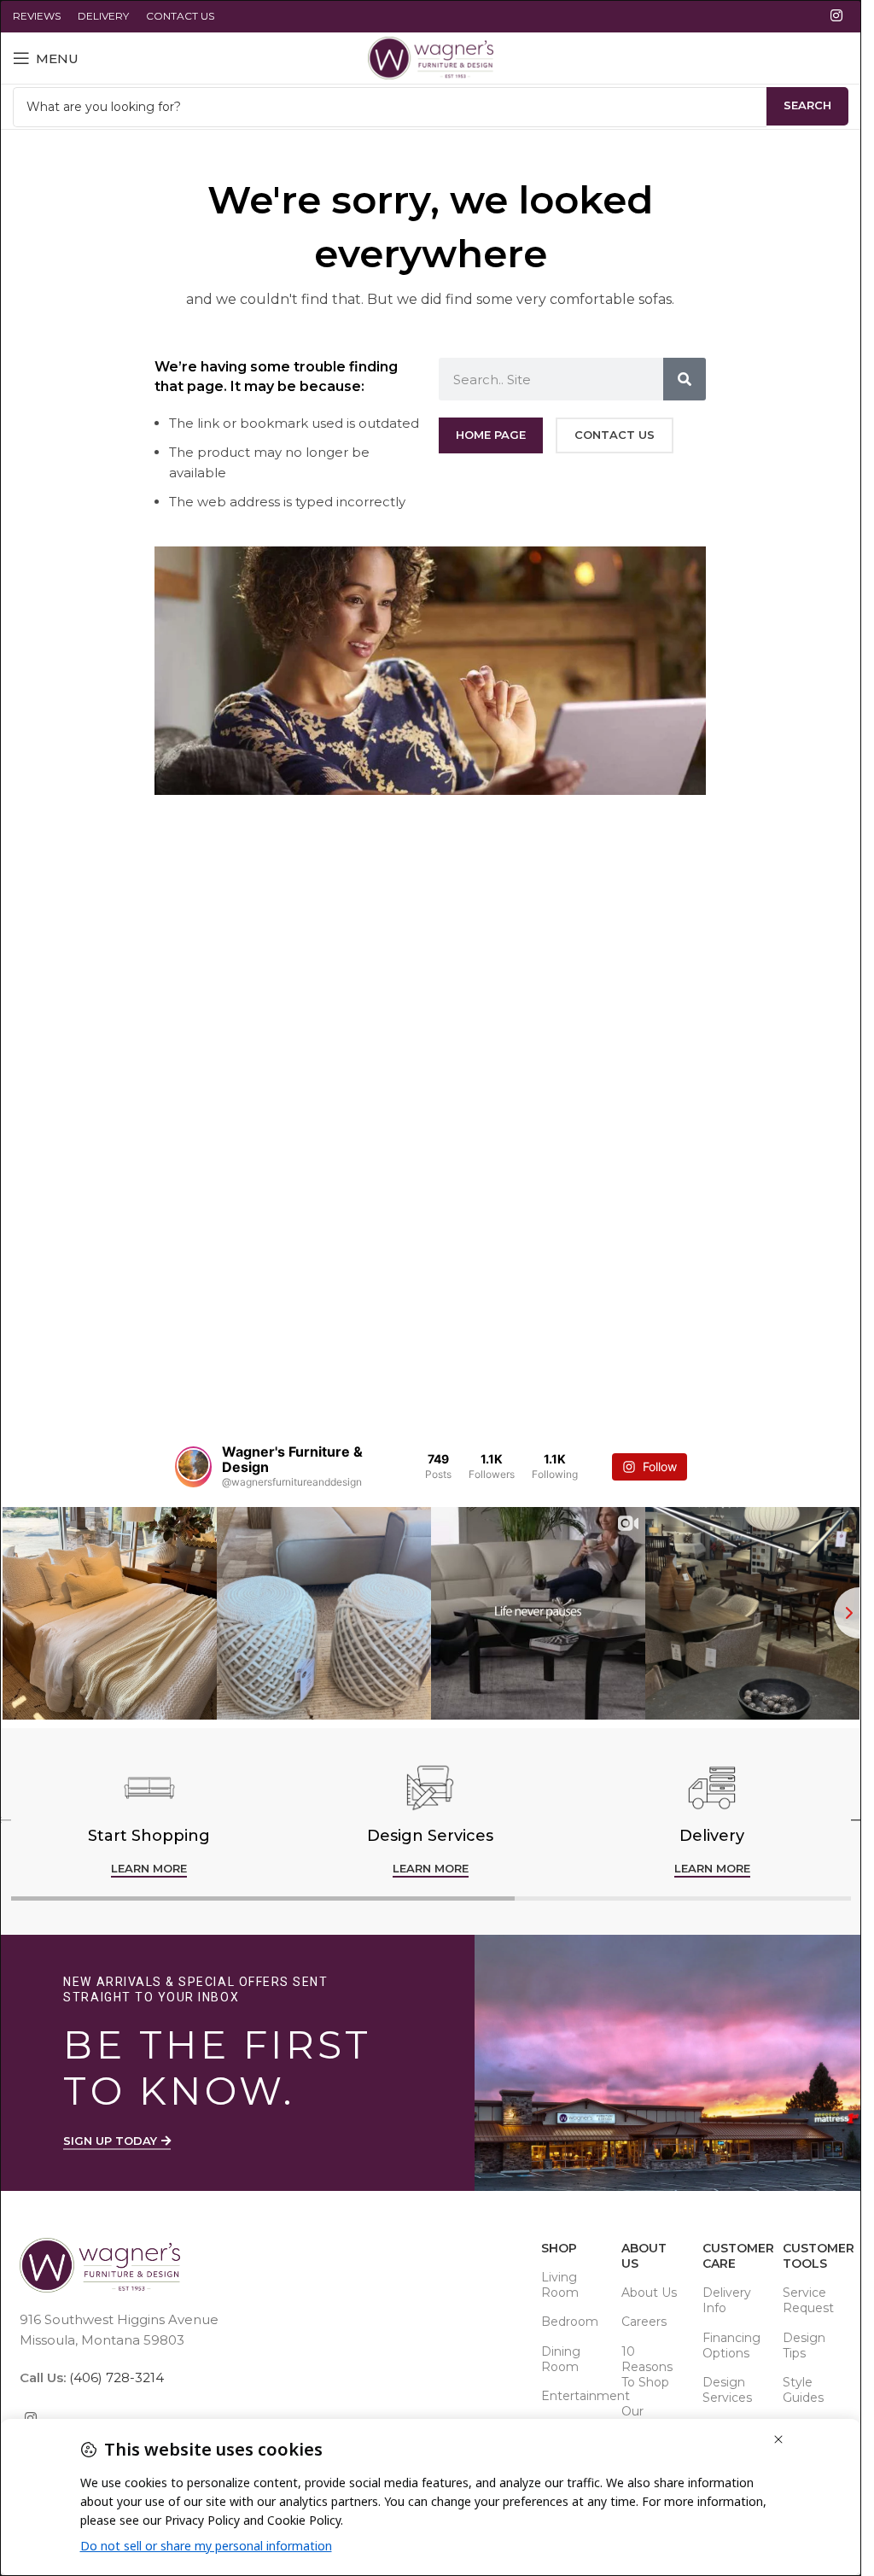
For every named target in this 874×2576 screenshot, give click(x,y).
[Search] (685, 379)
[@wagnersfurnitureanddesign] (193, 1467)
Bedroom (570, 2322)
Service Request (808, 2300)
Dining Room (561, 2359)
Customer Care (734, 2256)
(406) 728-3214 (115, 2377)
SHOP (559, 2248)
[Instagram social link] (837, 16)
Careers (644, 2322)
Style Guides (803, 2390)
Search (807, 105)
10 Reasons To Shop (647, 2367)
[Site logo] (431, 57)
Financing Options (731, 2345)
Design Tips (804, 2345)
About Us (644, 2256)
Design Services (727, 2390)
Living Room (560, 2285)
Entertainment (573, 2396)
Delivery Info (727, 2300)
